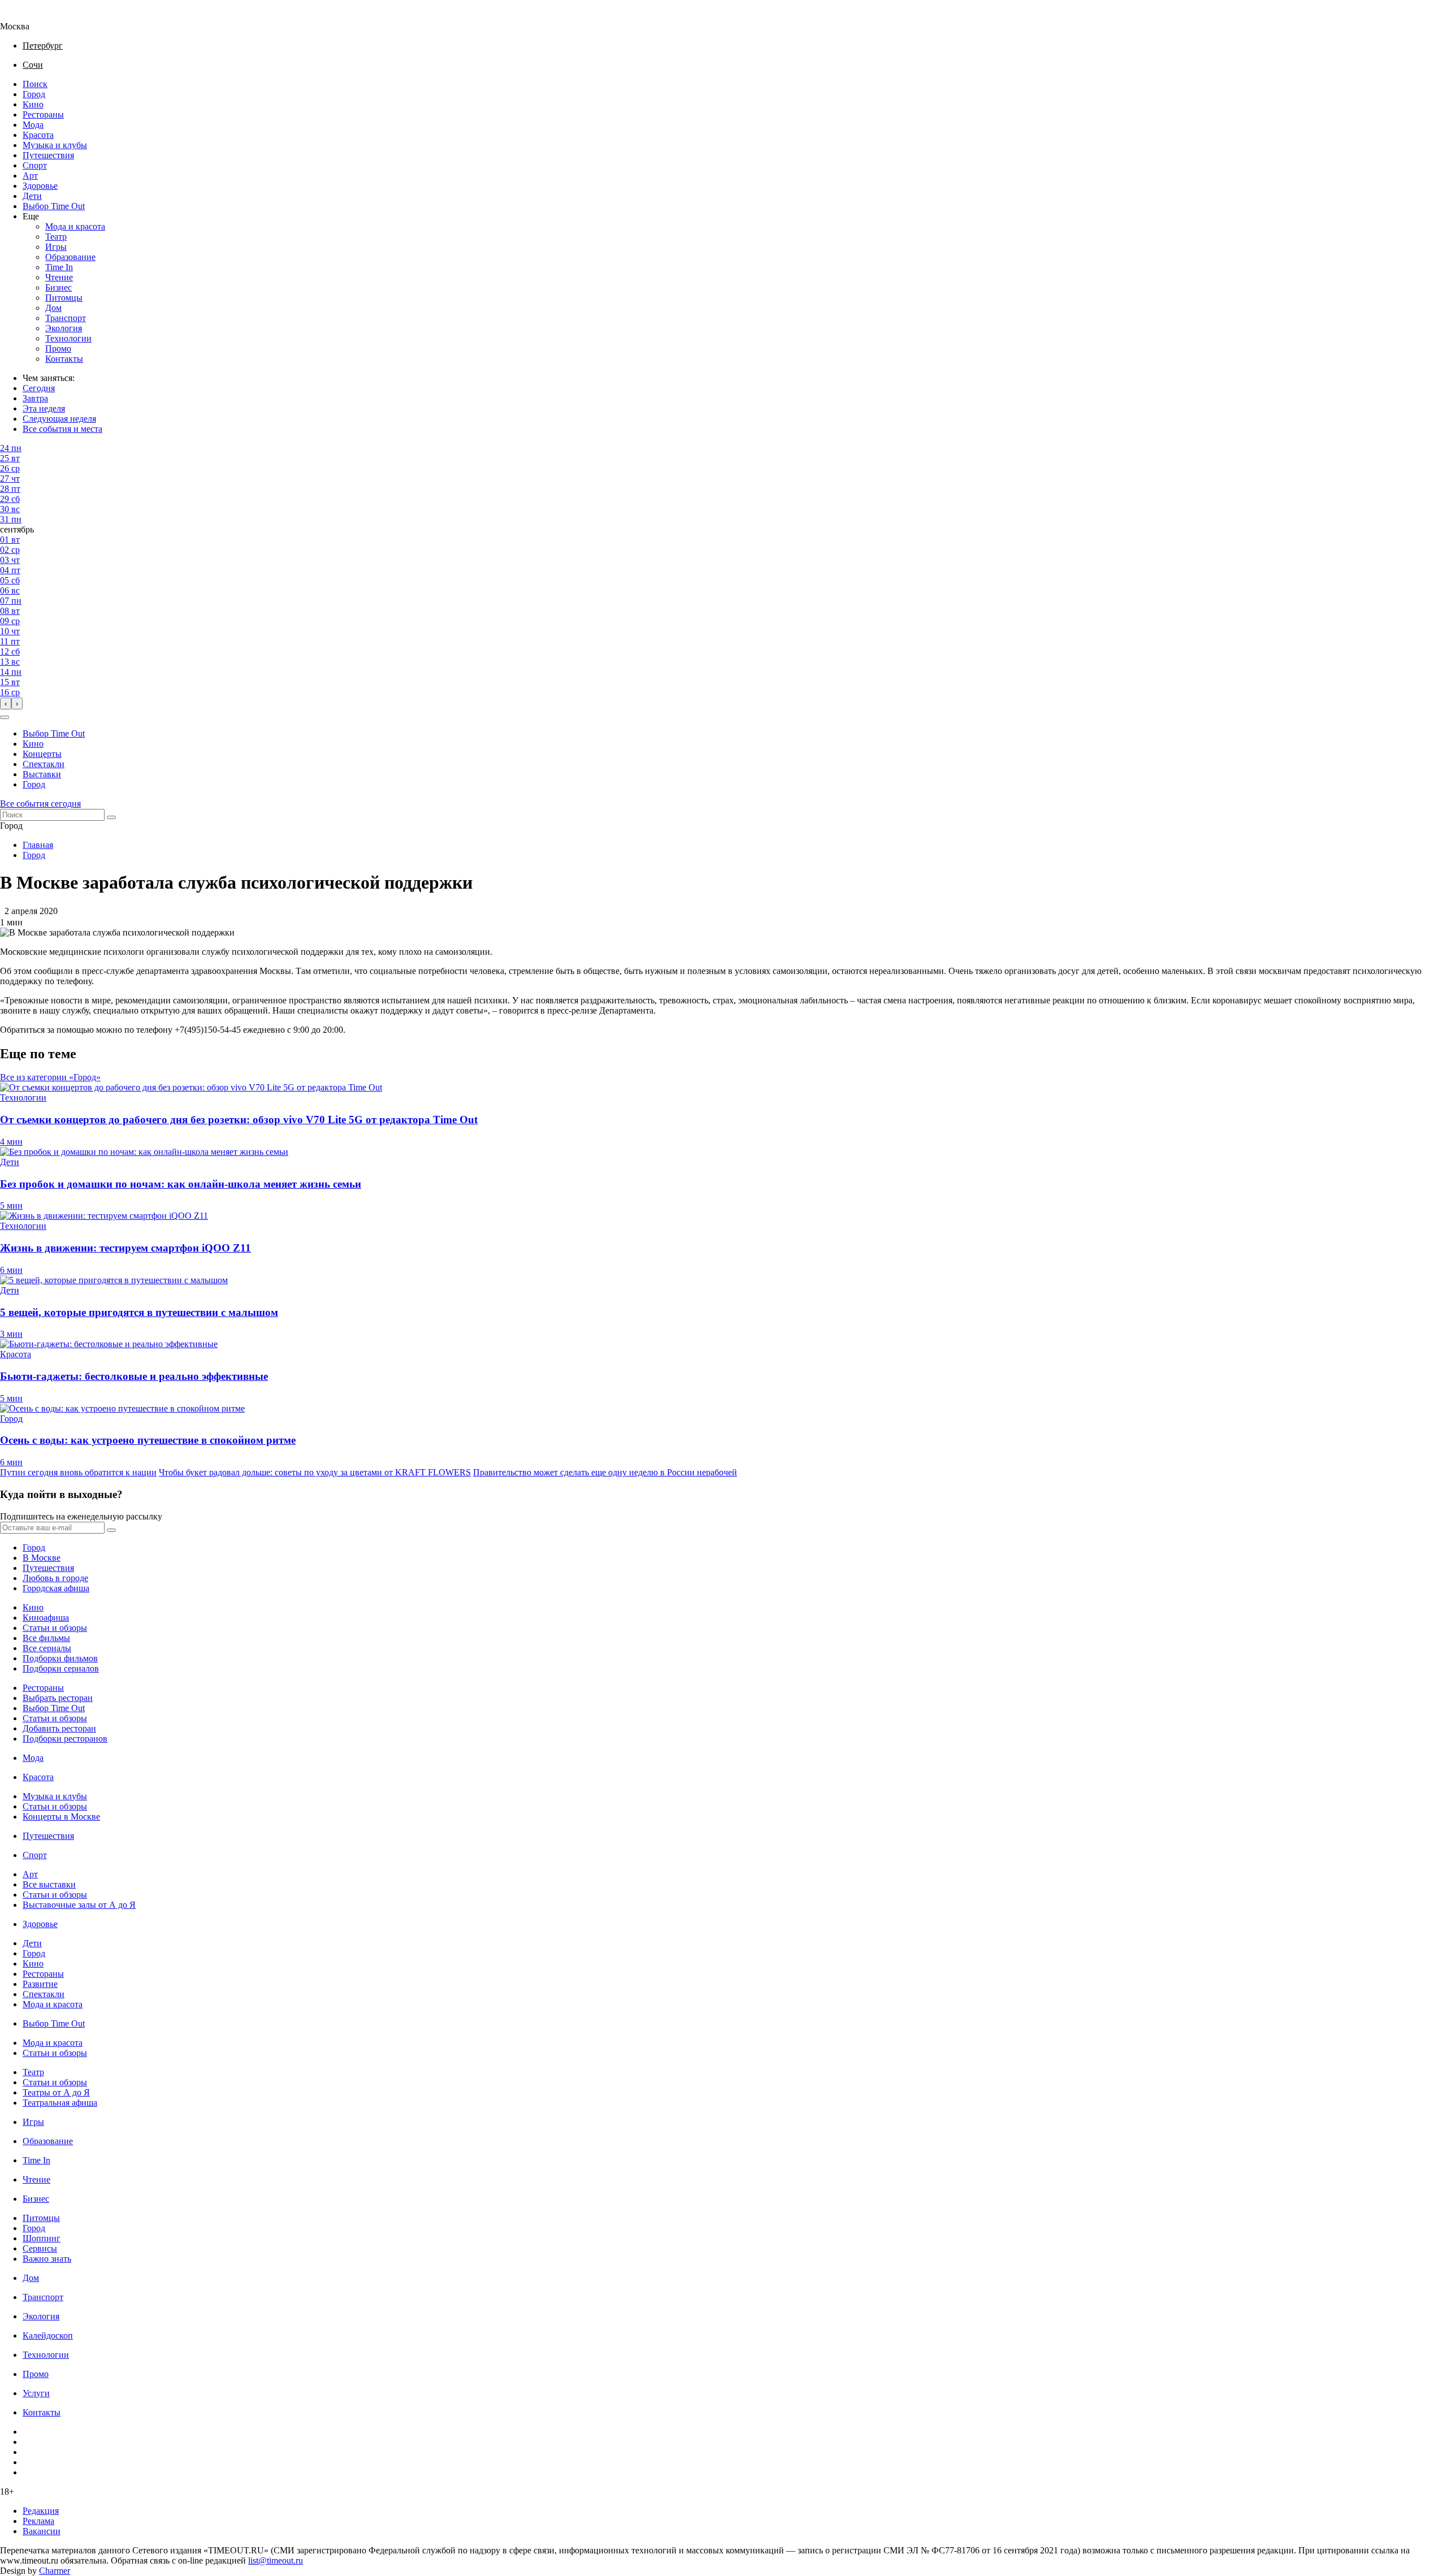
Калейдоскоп (48, 2335)
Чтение (59, 277)
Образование (70, 257)
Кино (33, 104)
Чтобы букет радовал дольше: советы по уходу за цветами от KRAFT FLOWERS (315, 1472)
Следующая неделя (59, 419)
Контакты (64, 359)
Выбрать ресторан (58, 1698)
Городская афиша (56, 1588)
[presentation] (6, 703)
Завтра (35, 398)
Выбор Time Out (54, 206)
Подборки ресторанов (65, 1739)
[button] (5, 717)
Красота (38, 135)
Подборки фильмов (60, 1658)
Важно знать (47, 2259)
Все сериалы (47, 1648)
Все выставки (49, 1884)
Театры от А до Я (56, 2092)
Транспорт (66, 318)
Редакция (41, 2511)
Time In (59, 267)
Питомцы (64, 298)
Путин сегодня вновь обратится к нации (78, 1472)
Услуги (36, 2393)
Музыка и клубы (55, 145)
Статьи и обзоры (55, 1628)
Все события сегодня (40, 804)
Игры (56, 247)
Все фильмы (46, 1638)
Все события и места (62, 429)
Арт (30, 176)
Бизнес (59, 287)
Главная (38, 845)
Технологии (68, 338)
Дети (32, 196)
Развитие (40, 1984)
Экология (64, 328)
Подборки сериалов (61, 1668)
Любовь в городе (55, 1578)
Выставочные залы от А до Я (79, 1905)
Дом (53, 308)
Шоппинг (42, 2238)
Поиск (35, 84)
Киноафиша (46, 1618)
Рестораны (43, 114)
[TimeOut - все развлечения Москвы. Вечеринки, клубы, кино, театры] (25, 16)
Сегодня (39, 388)
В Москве (42, 1558)
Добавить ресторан (59, 1728)
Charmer (55, 2571)
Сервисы (40, 2248)
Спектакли (44, 764)
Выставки (42, 774)
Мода (33, 125)
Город (34, 94)
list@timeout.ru (276, 2560)
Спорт (35, 165)
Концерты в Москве (61, 1817)
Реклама (38, 2521)
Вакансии (42, 2531)
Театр (56, 237)
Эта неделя (44, 408)
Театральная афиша (60, 2103)
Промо (58, 348)
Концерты (42, 754)
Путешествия (48, 155)
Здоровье (40, 186)
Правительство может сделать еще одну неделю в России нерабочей (605, 1472)
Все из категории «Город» (50, 1077)
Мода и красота (75, 226)
